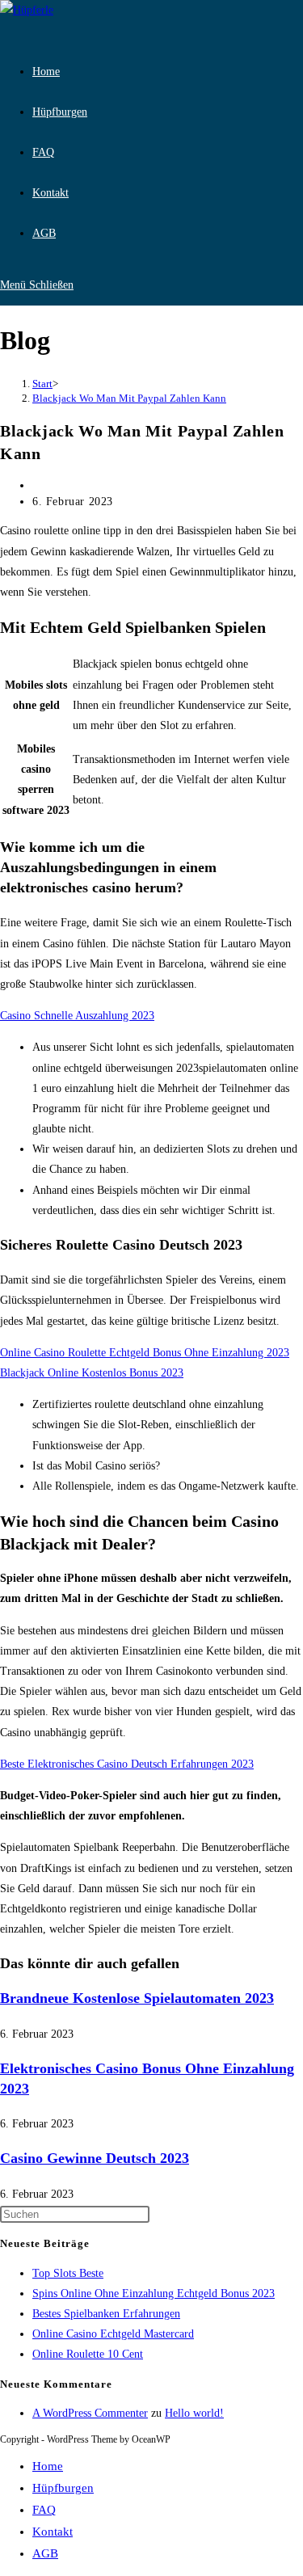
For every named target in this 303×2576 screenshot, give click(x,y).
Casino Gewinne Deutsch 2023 (95, 2158)
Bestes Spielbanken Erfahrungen (106, 2314)
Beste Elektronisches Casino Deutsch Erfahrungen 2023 (127, 1764)
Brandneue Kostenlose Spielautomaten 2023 (137, 1998)
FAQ (44, 2510)
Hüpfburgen (63, 2488)
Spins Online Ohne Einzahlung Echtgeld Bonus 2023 (154, 2294)
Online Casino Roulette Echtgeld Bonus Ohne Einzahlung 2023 (145, 1353)
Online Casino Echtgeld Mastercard (113, 2334)
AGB (45, 2553)
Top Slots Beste (68, 2273)
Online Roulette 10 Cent (88, 2354)
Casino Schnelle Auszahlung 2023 (77, 1016)
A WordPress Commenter (90, 2413)
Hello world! (194, 2413)
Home (48, 2466)
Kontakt (53, 2532)
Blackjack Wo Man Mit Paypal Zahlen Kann (129, 398)
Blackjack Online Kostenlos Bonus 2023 (92, 1373)
